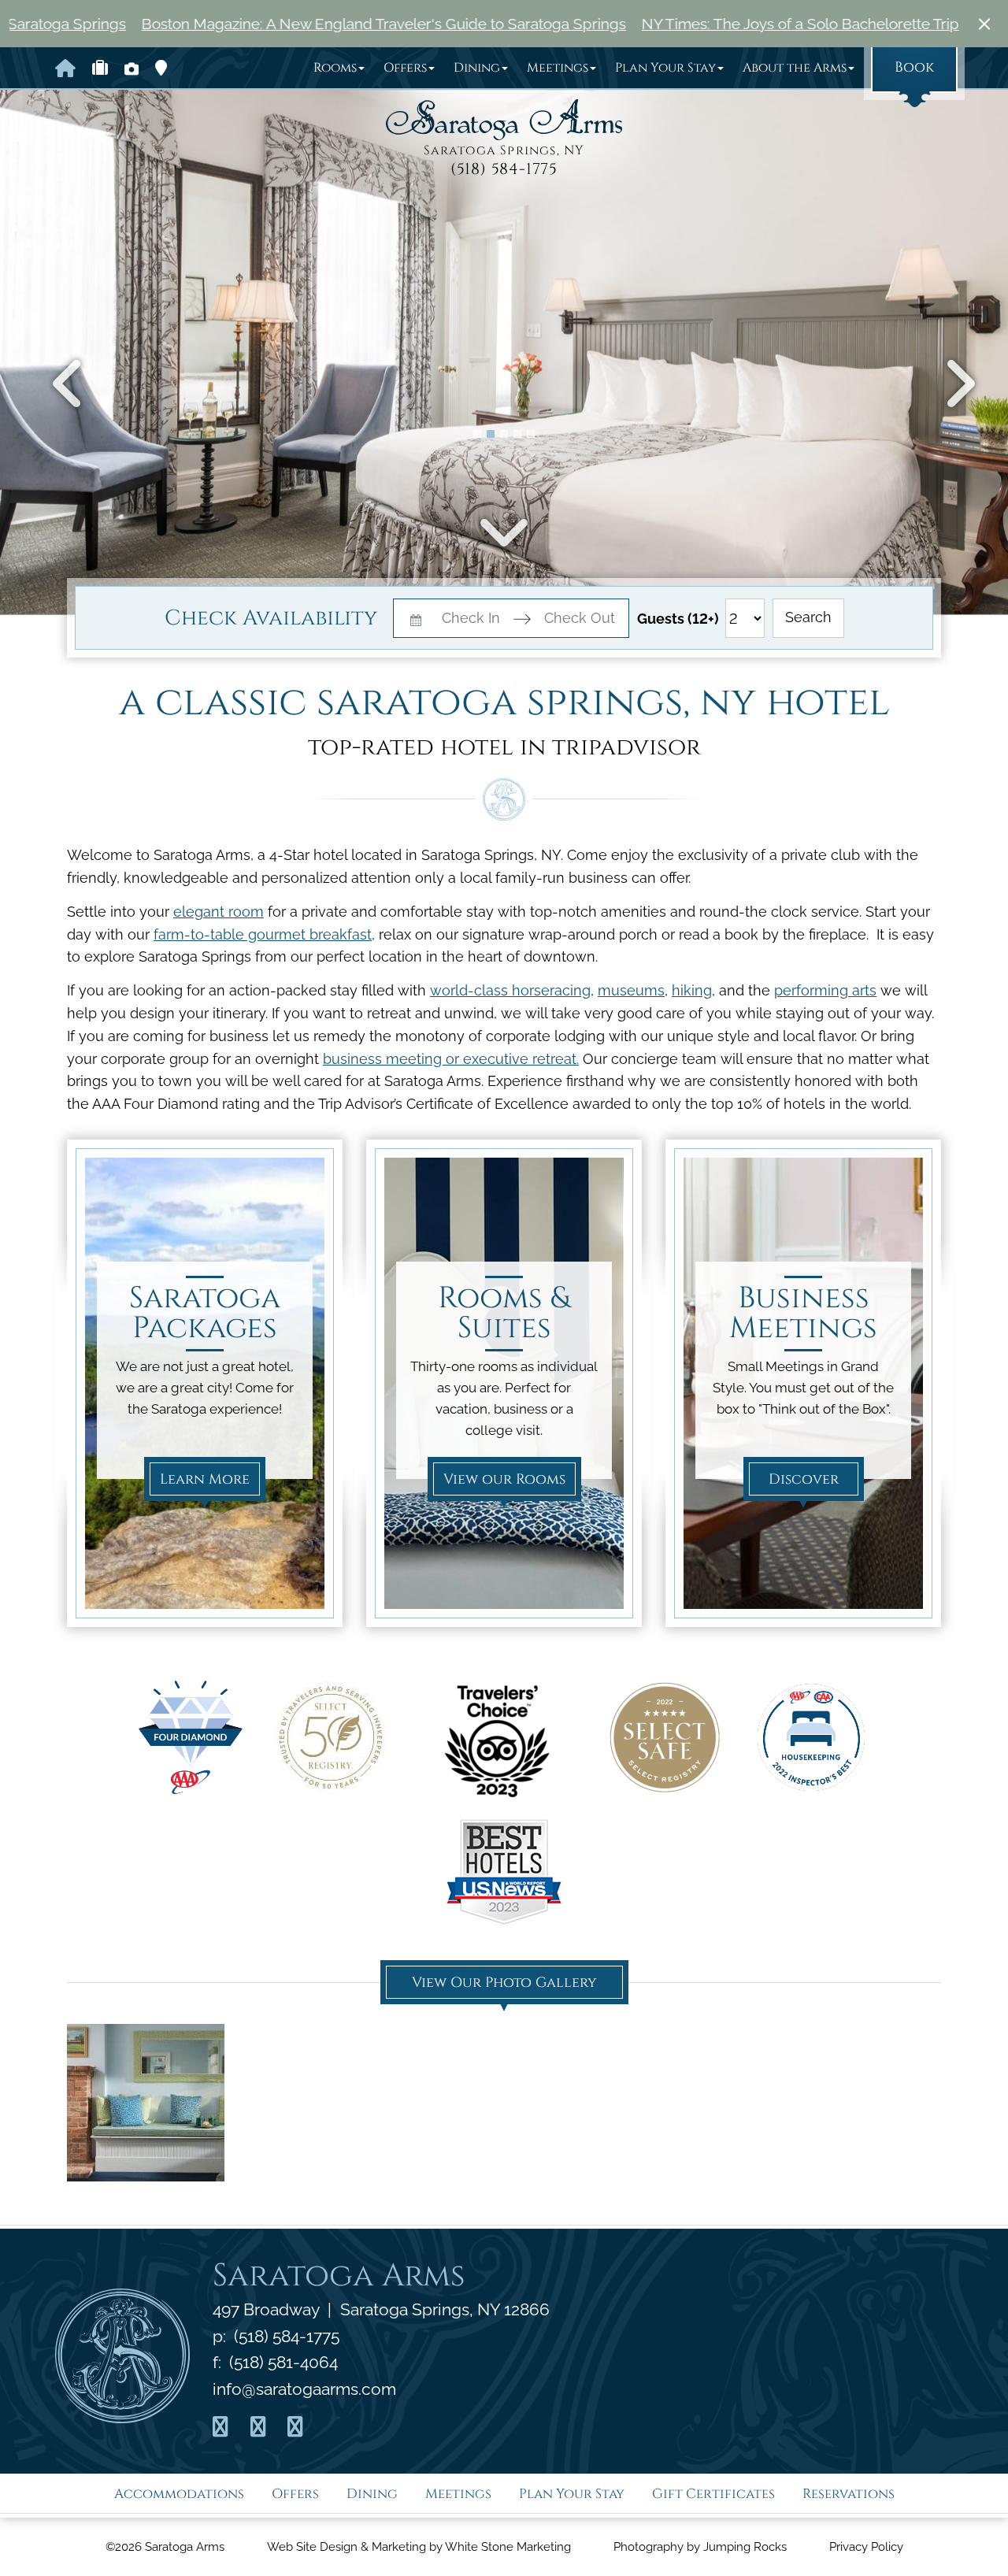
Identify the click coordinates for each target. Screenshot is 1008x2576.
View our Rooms (504, 1479)
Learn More (205, 1479)
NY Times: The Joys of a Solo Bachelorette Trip (674, 24)
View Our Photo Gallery (504, 1983)
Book (914, 67)
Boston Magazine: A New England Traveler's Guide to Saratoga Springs (258, 24)
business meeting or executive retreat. (451, 1059)
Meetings (558, 68)
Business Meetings (803, 1314)
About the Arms (795, 68)
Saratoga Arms (339, 2276)
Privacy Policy (866, 2547)
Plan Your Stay (665, 68)
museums (631, 990)
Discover (804, 1479)
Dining (477, 68)
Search (808, 617)
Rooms (335, 68)
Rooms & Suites (504, 1314)
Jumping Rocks (745, 2547)
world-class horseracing (510, 990)
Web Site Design (312, 2547)
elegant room (219, 912)
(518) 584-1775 (504, 169)
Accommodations (179, 2494)
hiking (692, 990)
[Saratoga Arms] (504, 120)
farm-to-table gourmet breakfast (263, 934)
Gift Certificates (713, 2494)
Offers (405, 68)
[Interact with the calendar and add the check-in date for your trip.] (416, 619)
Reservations (849, 2494)
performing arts (825, 990)
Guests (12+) (678, 619)
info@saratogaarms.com (304, 2389)
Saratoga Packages (205, 1314)
